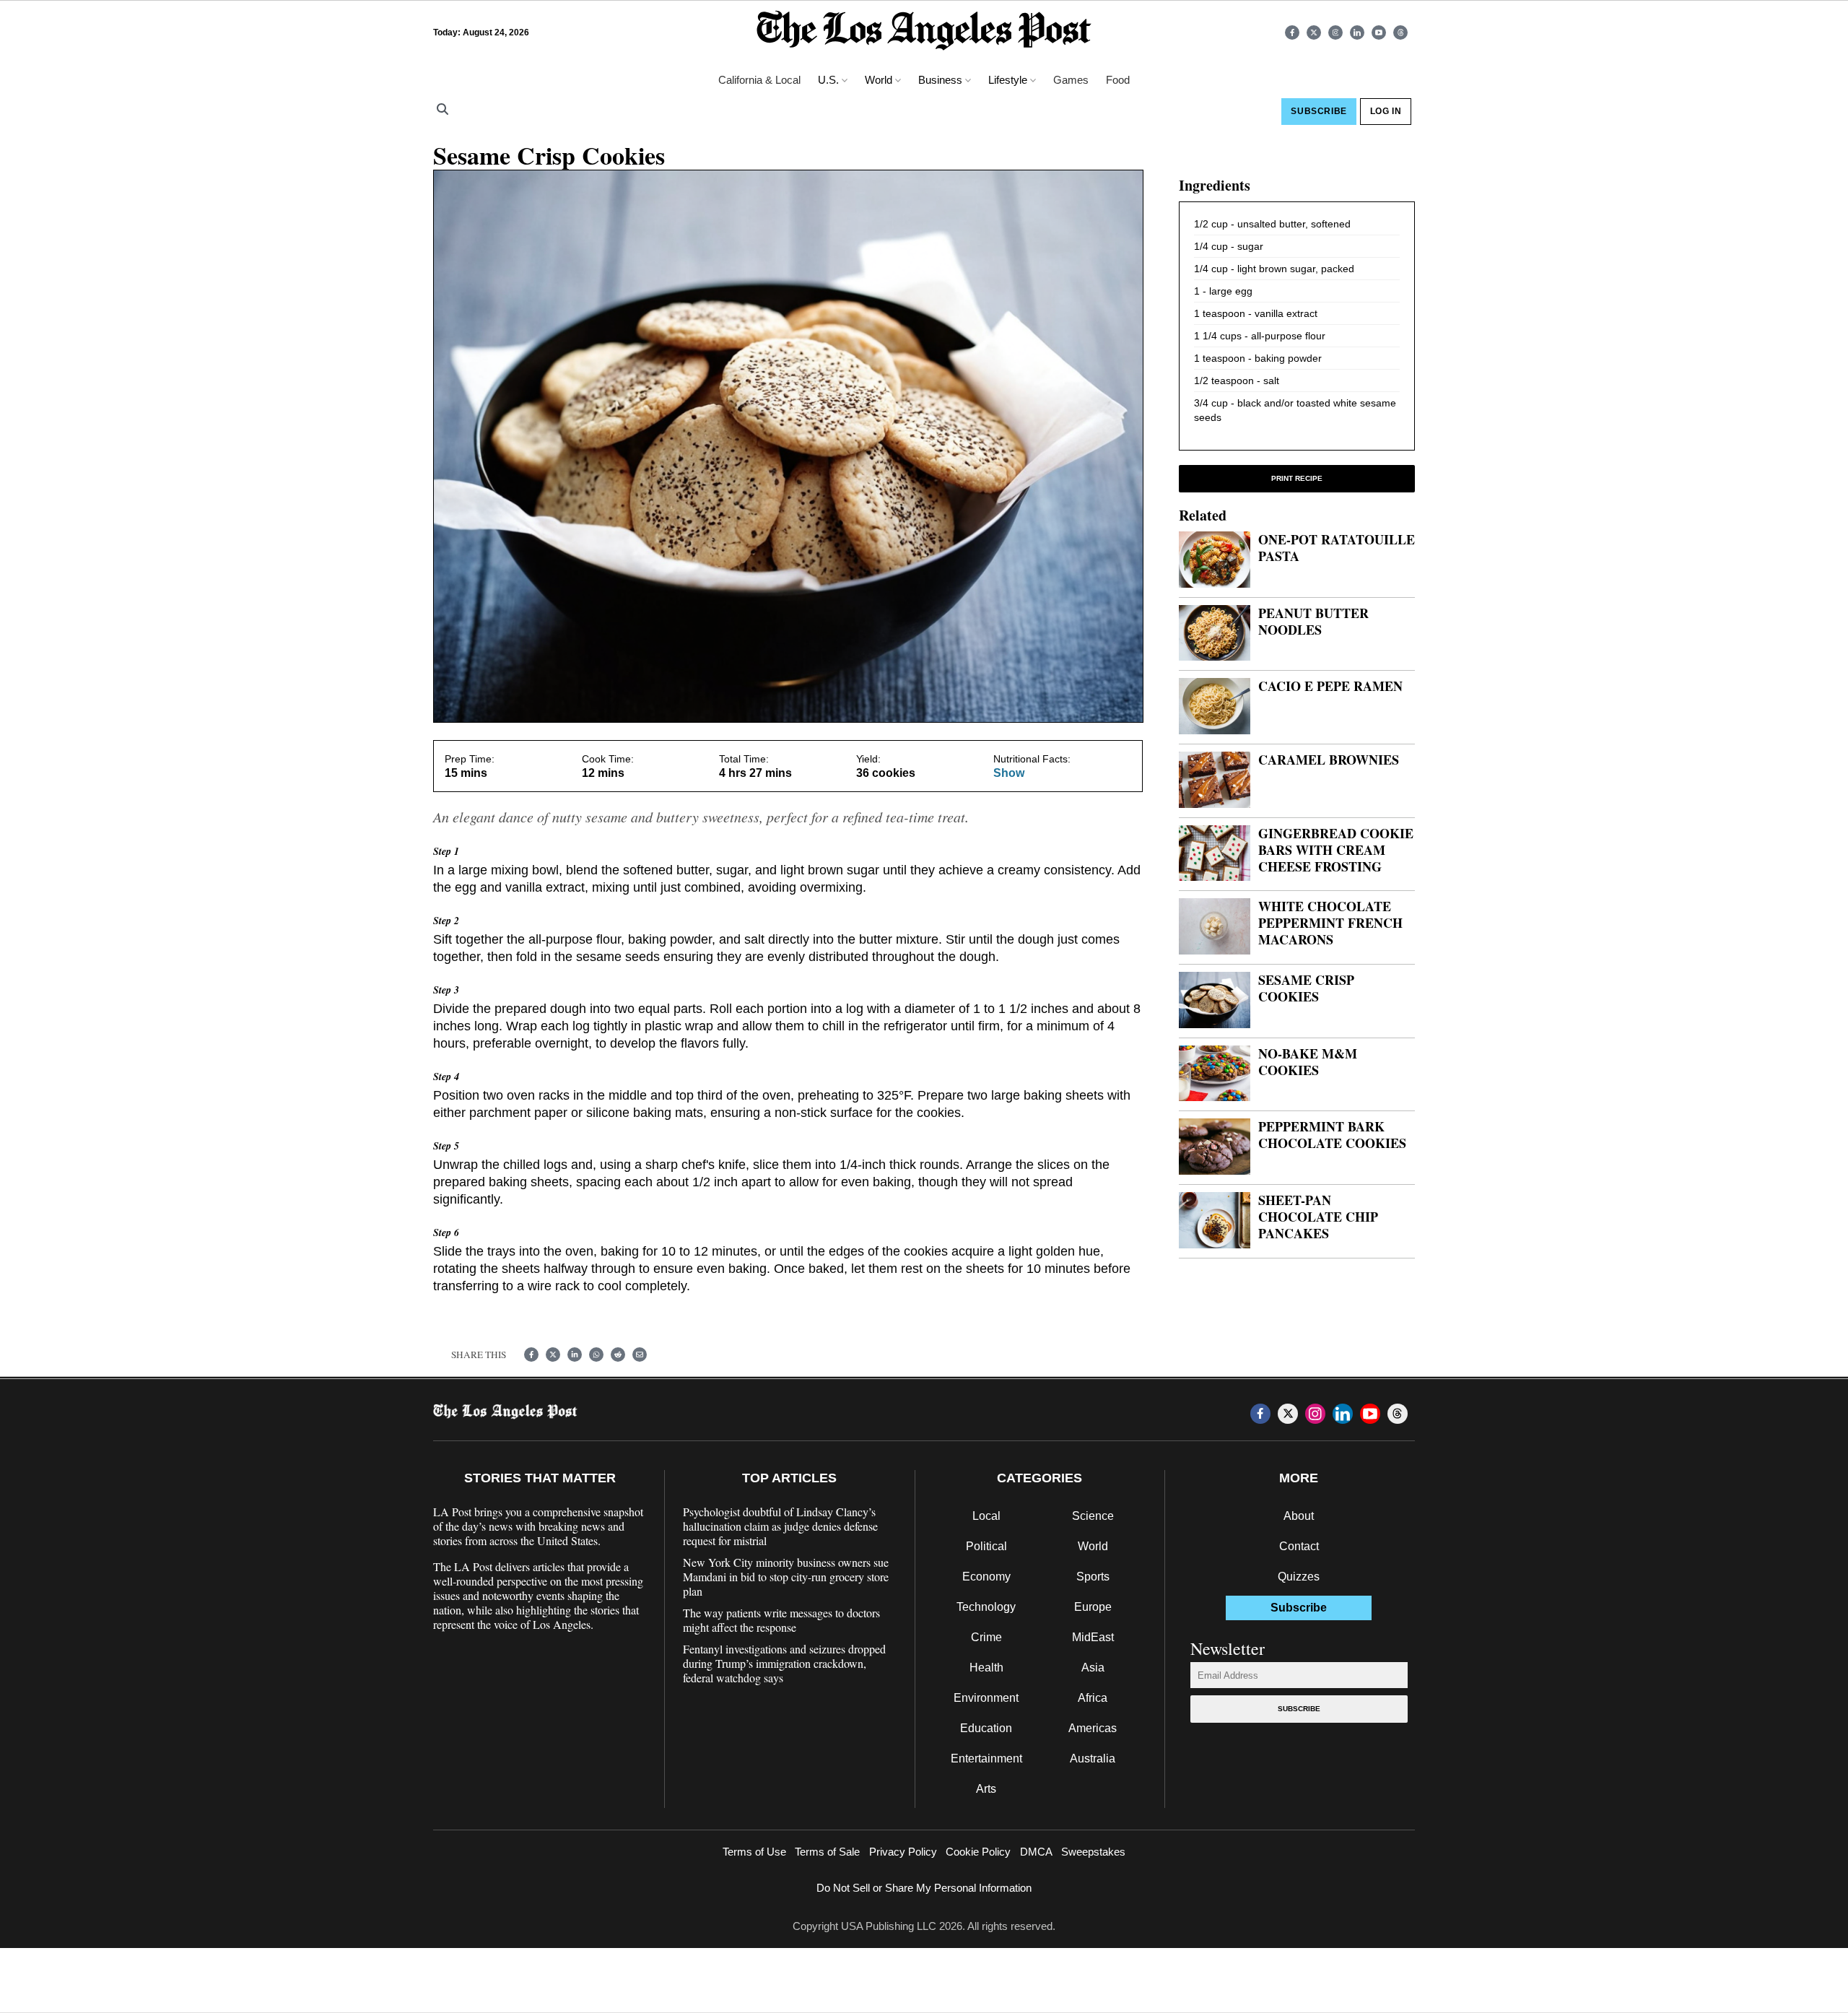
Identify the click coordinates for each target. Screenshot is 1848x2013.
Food (1118, 80)
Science (1093, 1516)
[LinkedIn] (1357, 32)
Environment (986, 1698)
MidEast (1093, 1637)
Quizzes (1299, 1577)
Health (986, 1668)
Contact (1299, 1546)
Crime (986, 1637)
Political (986, 1546)
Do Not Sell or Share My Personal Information (924, 1888)
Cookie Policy (978, 1852)
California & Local (759, 80)
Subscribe (1299, 1709)
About (1299, 1516)
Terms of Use (754, 1852)
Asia (1093, 1668)
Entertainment (986, 1758)
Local (986, 1516)
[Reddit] (618, 1355)
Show (1009, 773)
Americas (1093, 1728)
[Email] (640, 1355)
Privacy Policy (903, 1852)
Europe (1093, 1607)
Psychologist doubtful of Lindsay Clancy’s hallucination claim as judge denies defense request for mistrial (780, 1526)
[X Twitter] (1314, 32)
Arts (986, 1789)
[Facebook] (1292, 32)
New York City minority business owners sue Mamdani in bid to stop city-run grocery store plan (786, 1577)
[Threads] (1400, 32)
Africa (1093, 1698)
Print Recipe (1297, 478)
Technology (986, 1607)
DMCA (1036, 1852)
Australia (1093, 1758)
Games (1071, 80)
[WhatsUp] (596, 1355)
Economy (986, 1577)
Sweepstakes (1093, 1852)
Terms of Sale (827, 1852)
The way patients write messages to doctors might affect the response (781, 1620)
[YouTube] (1379, 32)
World (1093, 1546)
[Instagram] (1335, 32)
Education (986, 1728)
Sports (1093, 1577)
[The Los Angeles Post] (924, 32)
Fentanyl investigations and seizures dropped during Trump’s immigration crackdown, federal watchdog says (784, 1664)
